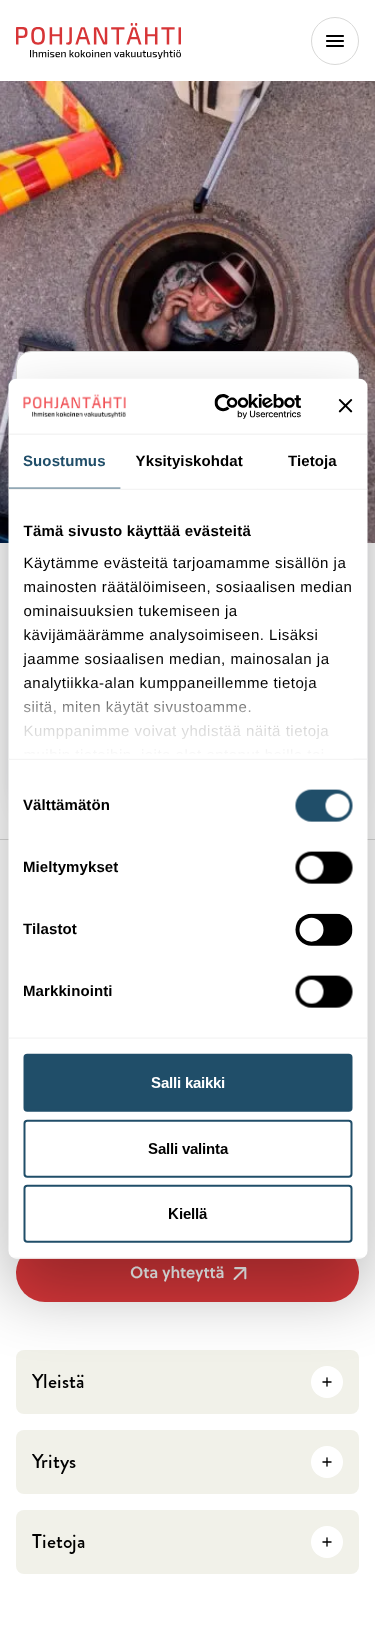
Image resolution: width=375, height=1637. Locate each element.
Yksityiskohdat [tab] (189, 461)
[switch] (323, 862)
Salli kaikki (188, 1082)
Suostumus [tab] (64, 461)
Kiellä (187, 1213)
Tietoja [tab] (312, 461)
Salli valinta (188, 1147)
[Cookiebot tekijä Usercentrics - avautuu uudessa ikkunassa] (223, 406)
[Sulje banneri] (345, 406)
